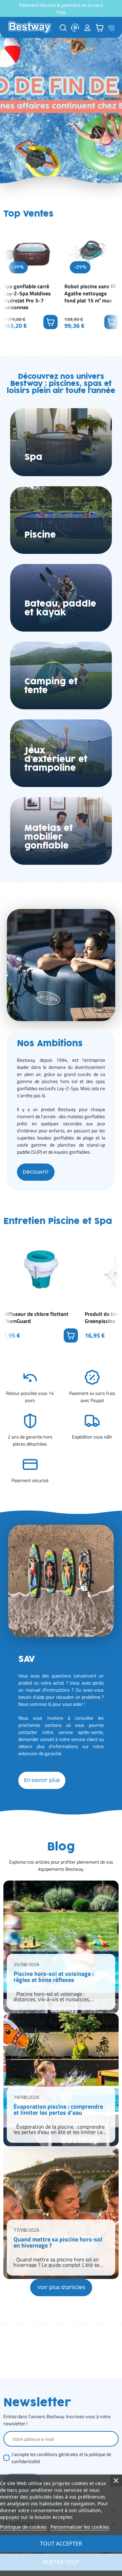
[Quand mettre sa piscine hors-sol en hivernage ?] (61, 2213)
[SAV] (75, 28)
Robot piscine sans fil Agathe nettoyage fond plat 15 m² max (90, 293)
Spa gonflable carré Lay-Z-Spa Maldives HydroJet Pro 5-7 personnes (27, 297)
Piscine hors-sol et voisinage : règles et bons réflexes (54, 1978)
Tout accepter (61, 2544)
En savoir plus (42, 1780)
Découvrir (36, 1172)
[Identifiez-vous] (87, 28)
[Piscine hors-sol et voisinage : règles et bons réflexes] (61, 1947)
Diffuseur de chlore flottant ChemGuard (36, 1318)
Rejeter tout (61, 2562)
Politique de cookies (23, 2527)
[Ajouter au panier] (50, 322)
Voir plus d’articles (61, 2288)
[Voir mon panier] (100, 28)
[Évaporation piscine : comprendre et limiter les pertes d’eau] (61, 2080)
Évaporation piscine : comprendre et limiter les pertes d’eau (58, 2110)
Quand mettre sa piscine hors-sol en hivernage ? (58, 2243)
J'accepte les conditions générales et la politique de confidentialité (61, 2458)
